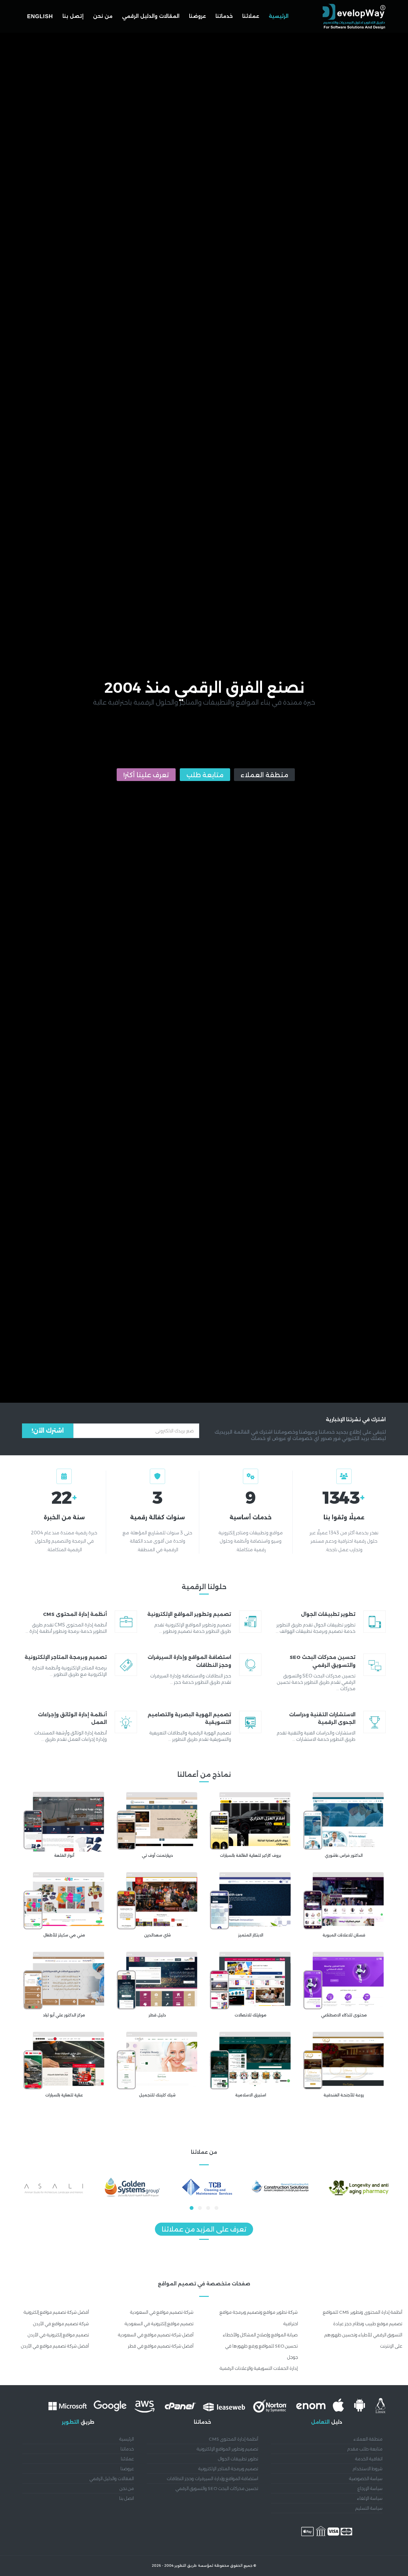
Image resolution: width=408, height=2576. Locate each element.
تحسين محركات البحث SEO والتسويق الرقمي (217, 2488)
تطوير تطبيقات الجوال (238, 2459)
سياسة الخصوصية (366, 2478)
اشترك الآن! (48, 1431)
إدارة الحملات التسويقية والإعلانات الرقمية (259, 2368)
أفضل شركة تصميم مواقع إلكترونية (56, 2312)
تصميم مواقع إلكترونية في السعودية (159, 2324)
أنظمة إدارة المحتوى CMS (233, 2439)
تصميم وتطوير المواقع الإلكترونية (227, 2449)
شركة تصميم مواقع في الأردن (61, 2324)
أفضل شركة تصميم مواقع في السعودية (156, 2335)
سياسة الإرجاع (370, 2488)
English (40, 16)
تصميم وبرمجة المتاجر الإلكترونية (228, 2469)
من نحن (103, 16)
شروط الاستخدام (368, 2469)
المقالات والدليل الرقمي (151, 16)
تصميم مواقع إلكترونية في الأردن (58, 2335)
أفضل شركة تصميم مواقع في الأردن (55, 2346)
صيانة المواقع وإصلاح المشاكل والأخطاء (260, 2335)
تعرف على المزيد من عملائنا (204, 2229)
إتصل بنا (73, 16)
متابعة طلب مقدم (365, 2449)
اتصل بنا (127, 2498)
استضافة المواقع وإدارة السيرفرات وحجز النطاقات (213, 2478)
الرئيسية (279, 16)
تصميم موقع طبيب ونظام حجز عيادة (368, 2324)
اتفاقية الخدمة (369, 2459)
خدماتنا (224, 16)
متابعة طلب (205, 775)
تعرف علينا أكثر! (146, 775)
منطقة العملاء (264, 775)
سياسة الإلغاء (370, 2498)
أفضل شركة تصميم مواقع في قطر (161, 2346)
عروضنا (197, 16)
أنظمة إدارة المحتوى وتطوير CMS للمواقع (363, 2312)
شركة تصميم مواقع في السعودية (162, 2312)
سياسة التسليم (369, 2508)
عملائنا (251, 16)
